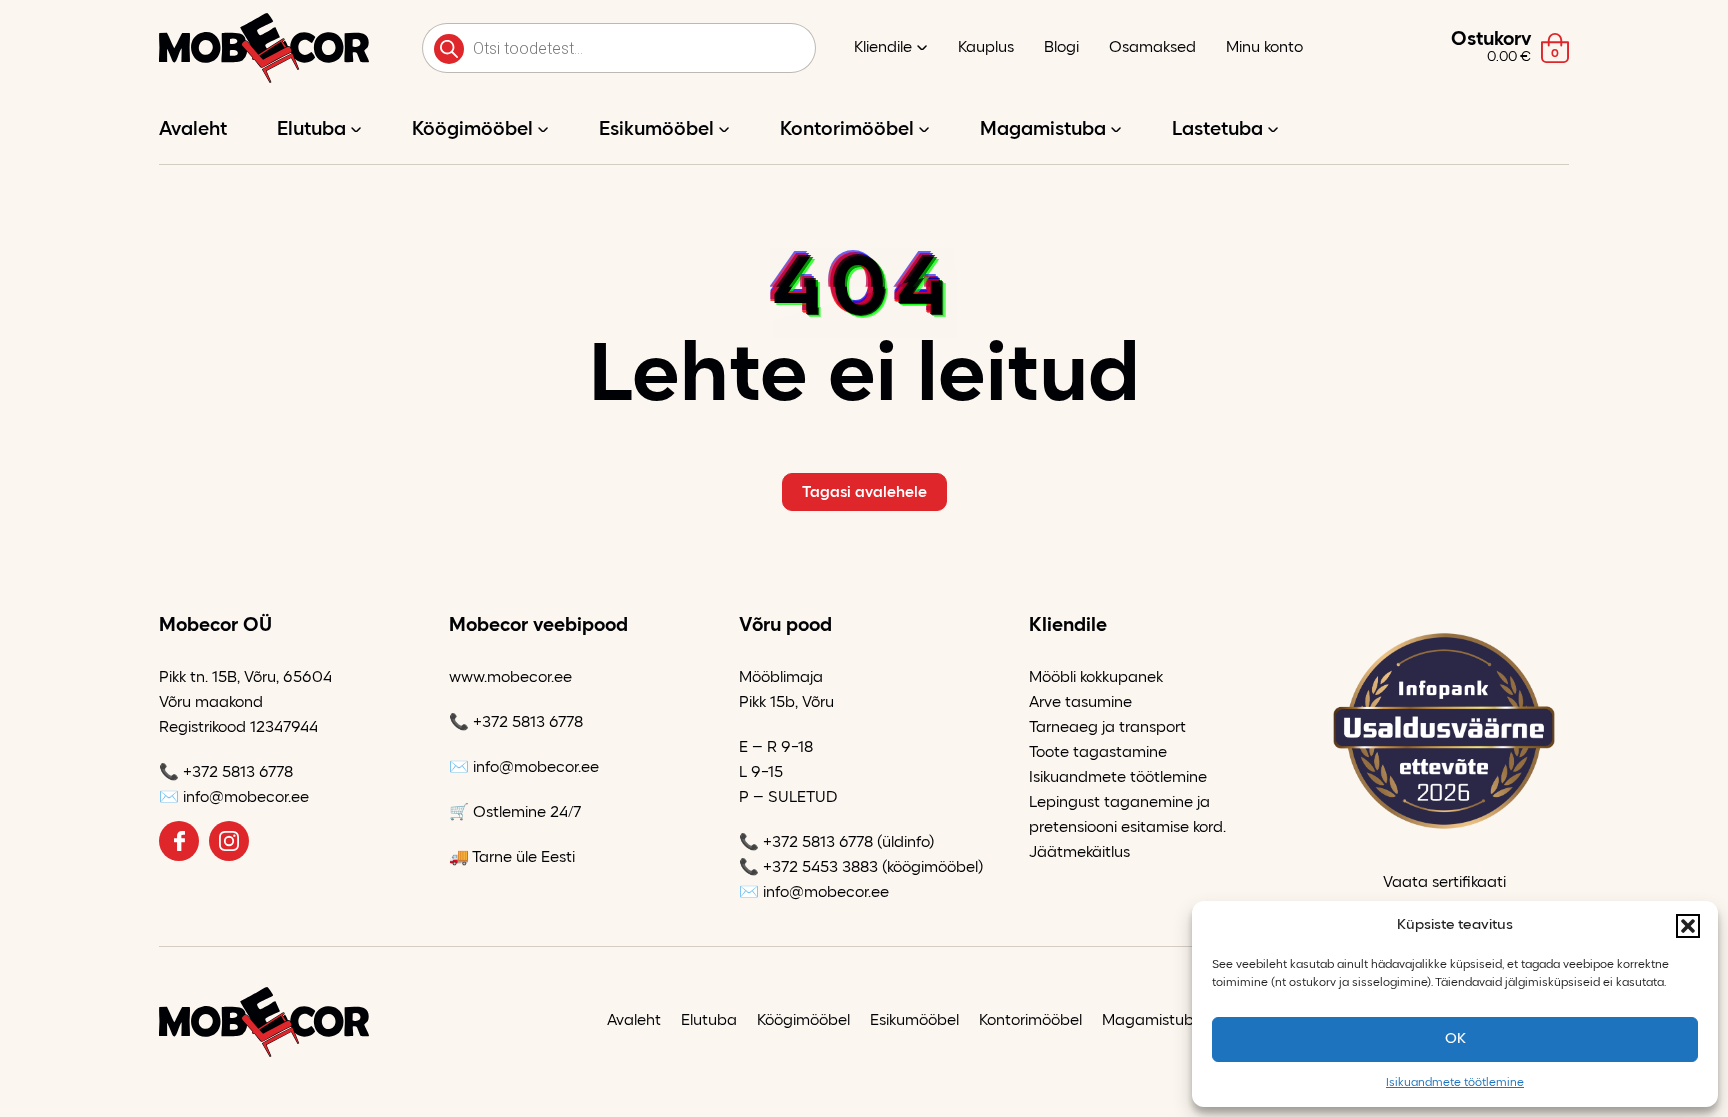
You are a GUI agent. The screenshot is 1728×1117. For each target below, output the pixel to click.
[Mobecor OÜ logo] (264, 48)
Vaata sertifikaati (1444, 883)
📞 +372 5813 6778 (226, 773)
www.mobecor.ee (510, 678)
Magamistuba (1043, 130)
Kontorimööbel (847, 130)
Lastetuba (1217, 130)
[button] (1688, 926)
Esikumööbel (656, 130)
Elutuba (311, 130)
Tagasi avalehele (864, 493)
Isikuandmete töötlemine (1455, 1083)
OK (1455, 1039)
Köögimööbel (472, 130)
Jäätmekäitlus (1079, 853)
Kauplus (986, 48)
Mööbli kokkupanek (1096, 678)
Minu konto (1264, 48)
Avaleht (193, 130)
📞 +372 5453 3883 (808, 868)
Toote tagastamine (1098, 753)
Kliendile (883, 48)
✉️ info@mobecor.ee (234, 798)
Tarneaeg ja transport (1107, 728)
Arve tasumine (1080, 703)
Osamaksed (1152, 48)
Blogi (1061, 48)
